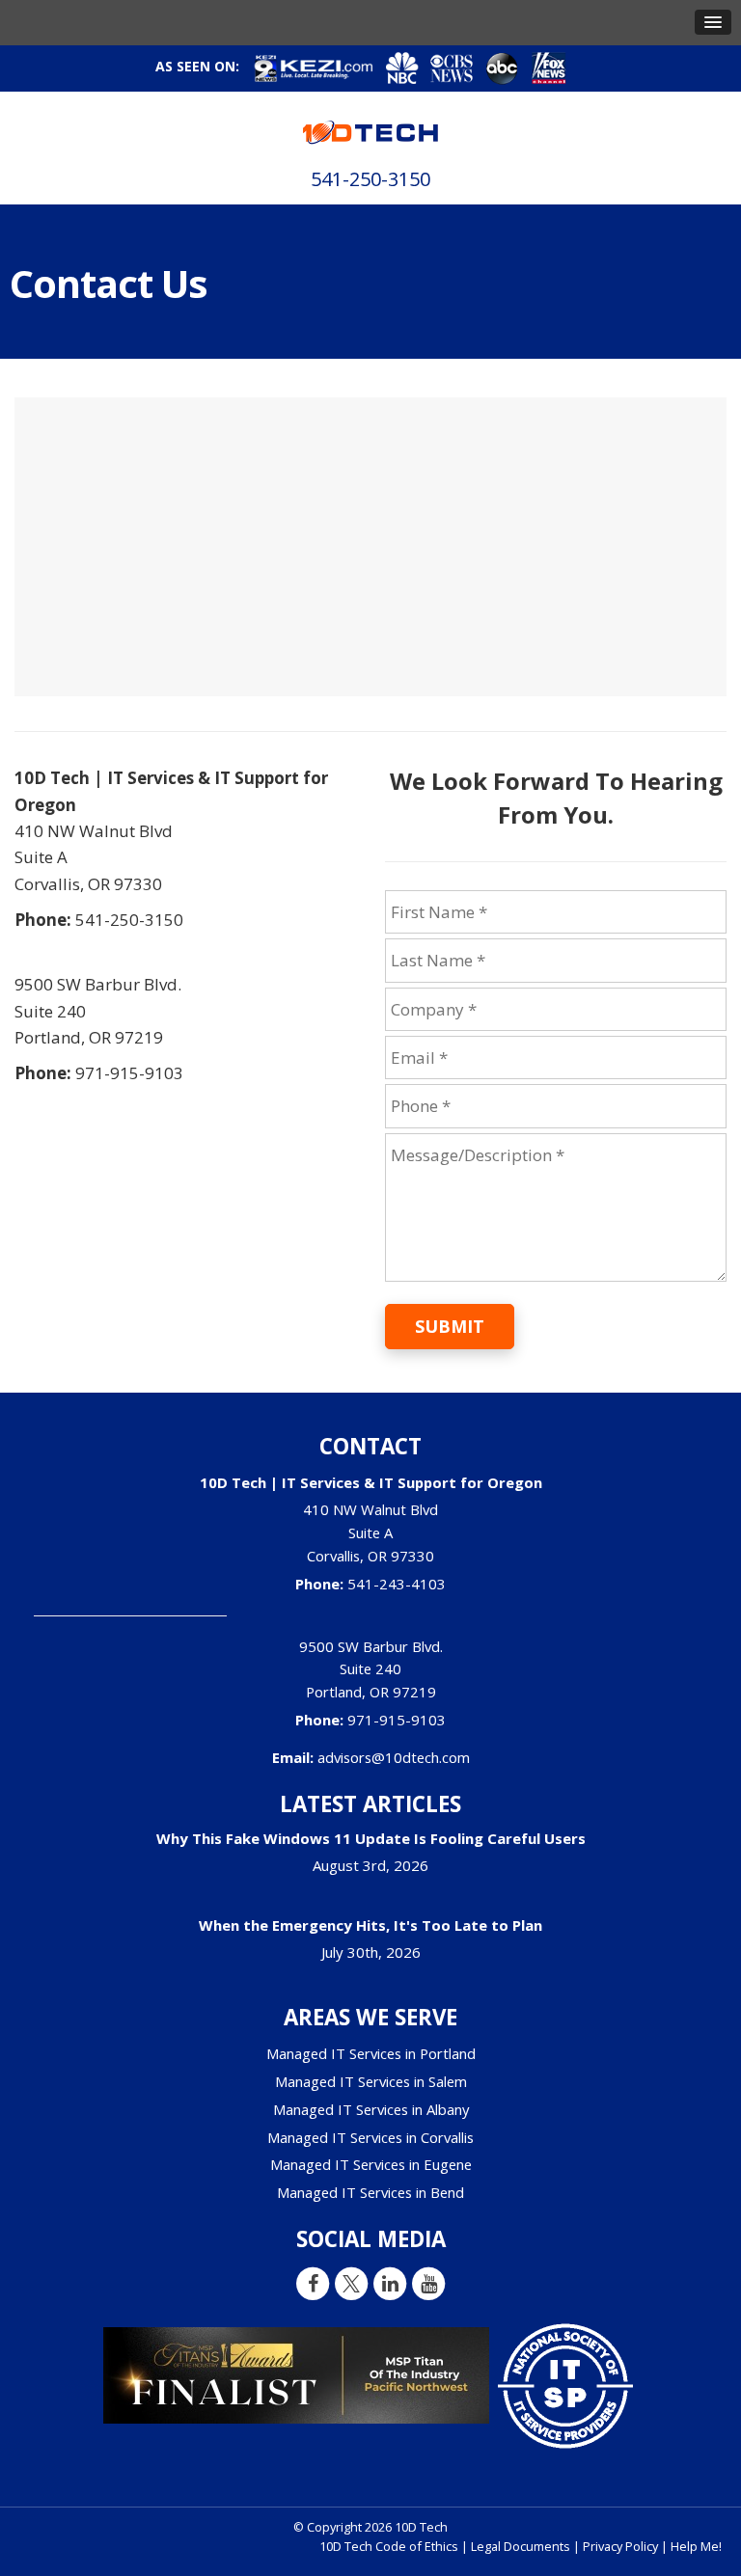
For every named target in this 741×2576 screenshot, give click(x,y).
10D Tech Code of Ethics (389, 2546)
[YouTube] (428, 2283)
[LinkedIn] (390, 2283)
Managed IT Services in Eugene (371, 2164)
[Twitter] (351, 2283)
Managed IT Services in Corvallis (370, 2137)
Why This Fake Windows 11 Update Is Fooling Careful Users (371, 1838)
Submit (450, 1326)
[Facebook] (313, 2283)
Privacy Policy (620, 2546)
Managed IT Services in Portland (371, 2053)
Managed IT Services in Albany (371, 2109)
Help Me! (696, 2546)
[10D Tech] (370, 126)
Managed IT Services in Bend (370, 2192)
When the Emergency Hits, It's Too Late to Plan (370, 1925)
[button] (713, 22)
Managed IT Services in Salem (371, 2081)
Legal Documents (521, 2546)
